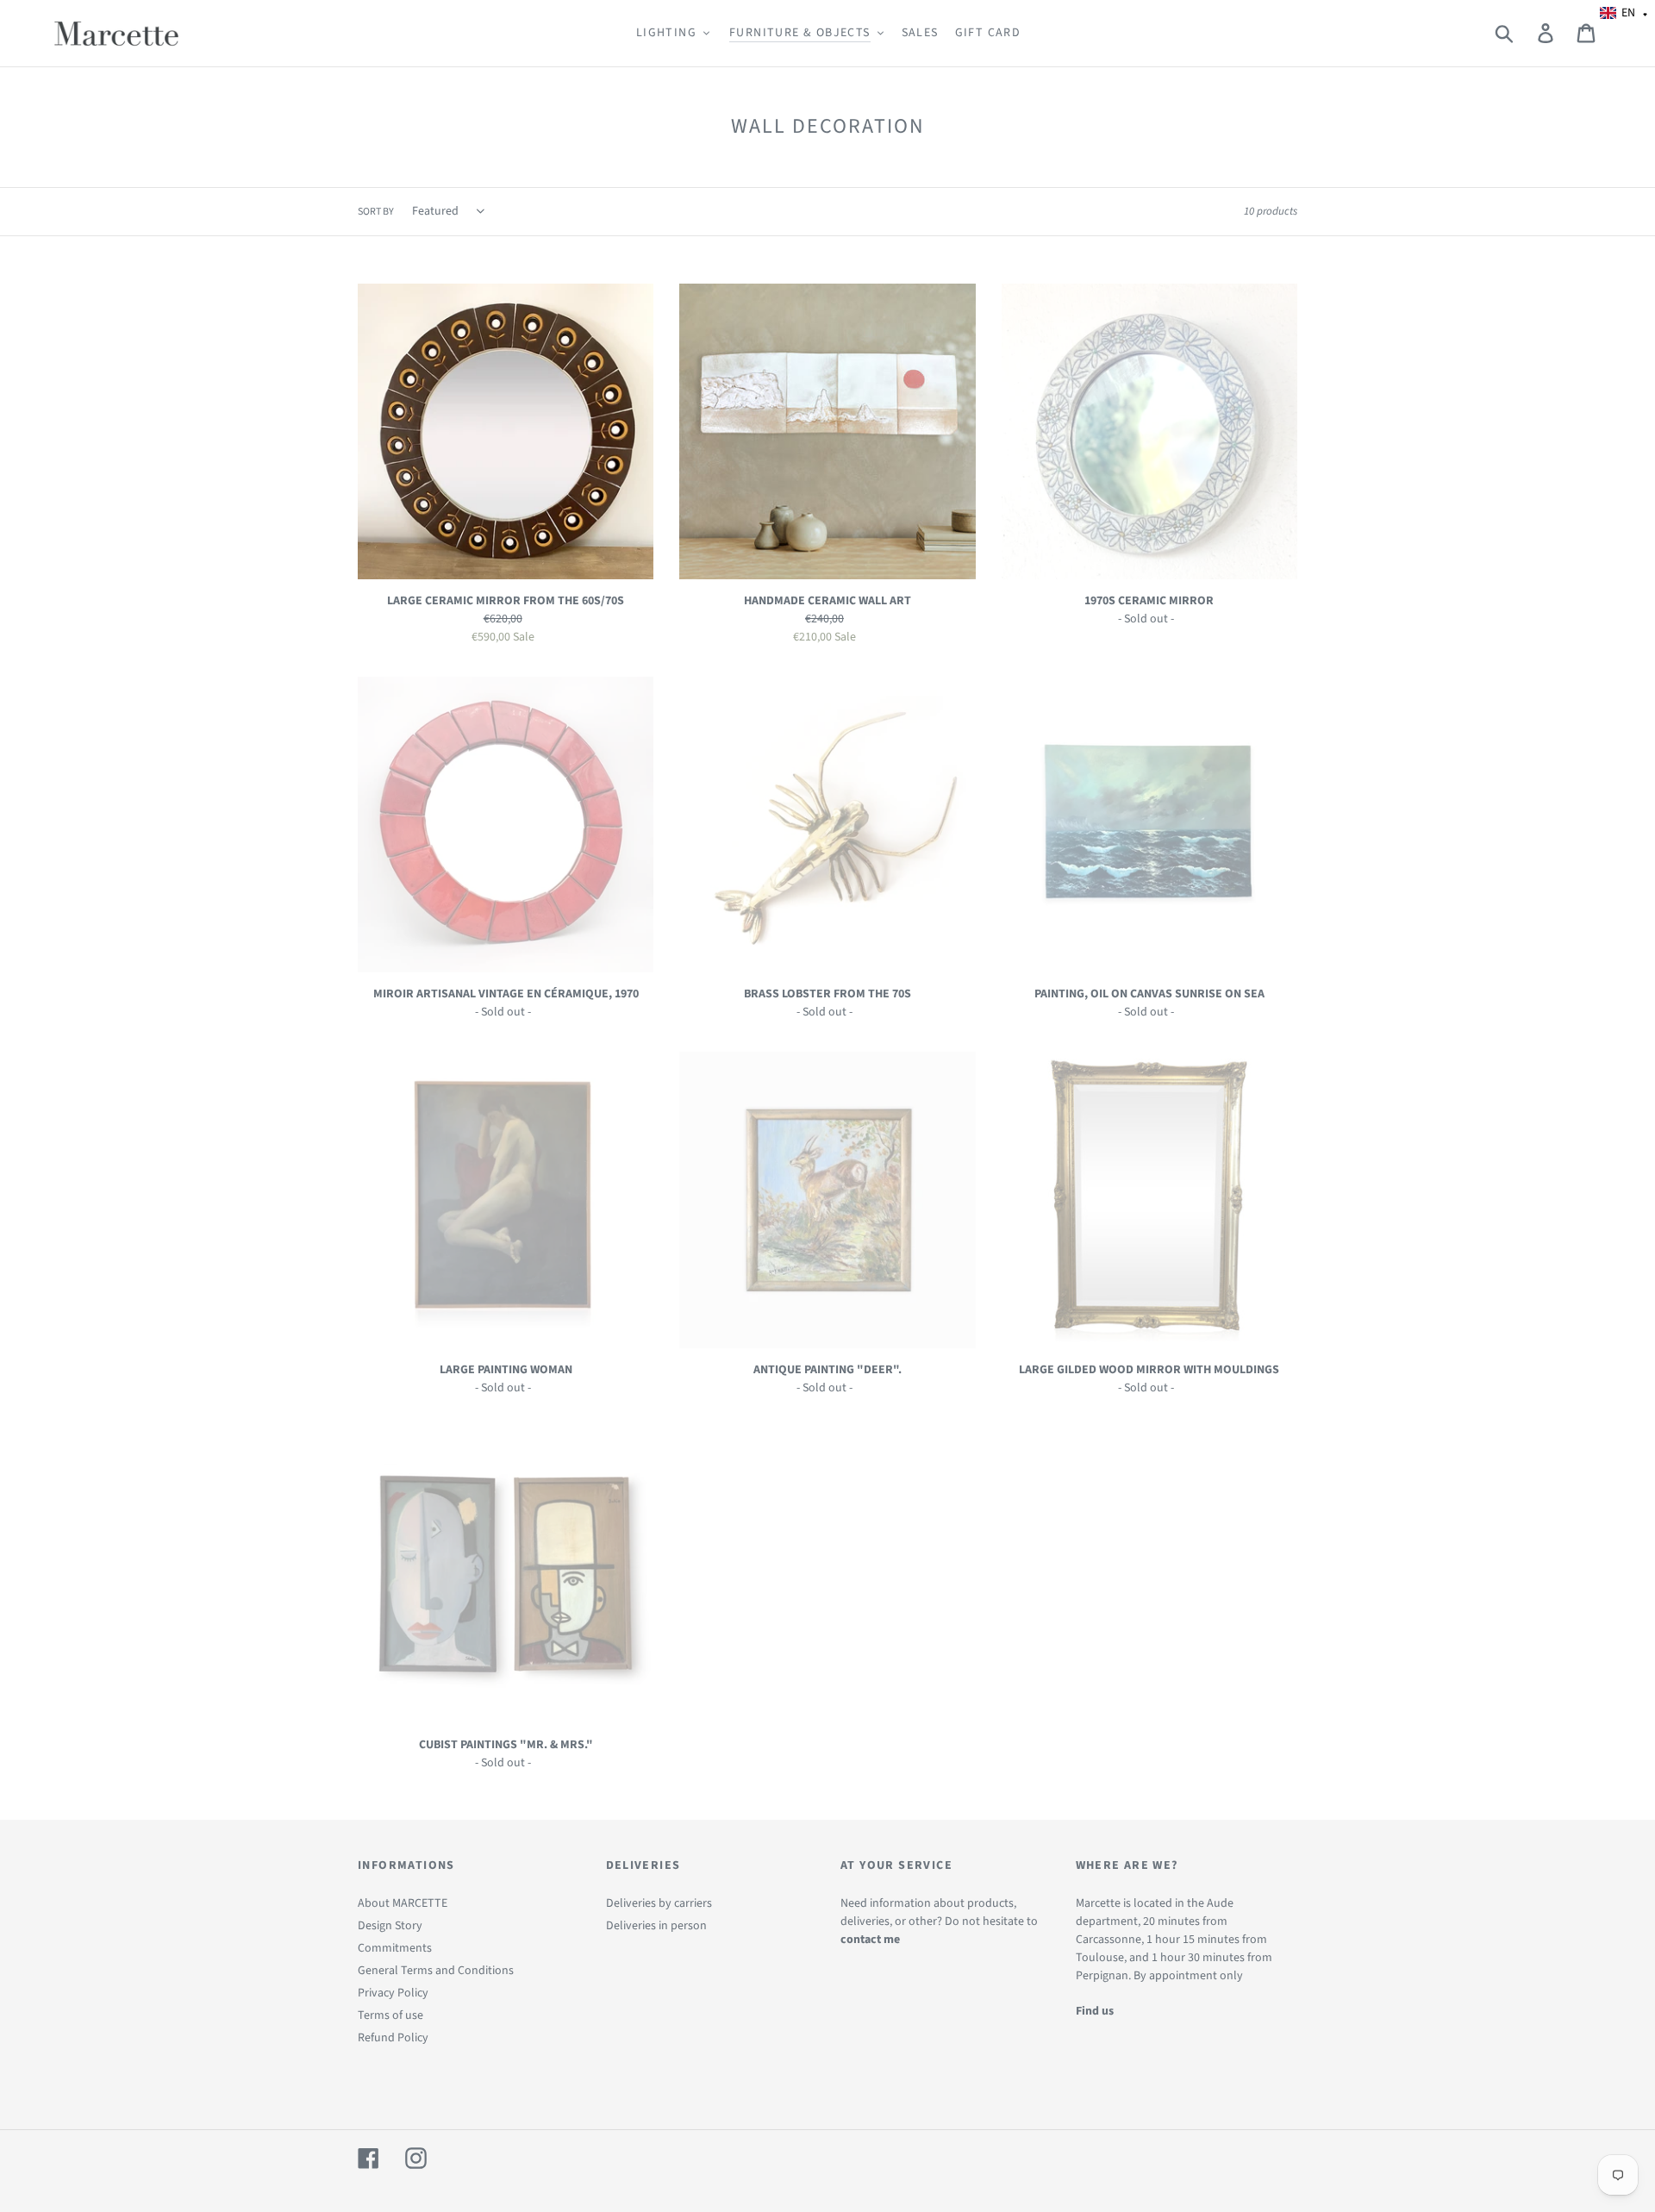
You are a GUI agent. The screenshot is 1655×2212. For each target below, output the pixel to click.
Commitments (395, 1948)
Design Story (390, 1926)
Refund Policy (393, 2038)
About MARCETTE (403, 1903)
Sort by (376, 212)
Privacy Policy (393, 1993)
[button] (1624, 13)
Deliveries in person (656, 1926)
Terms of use (390, 2015)
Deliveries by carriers (659, 1903)
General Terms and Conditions (436, 1971)
